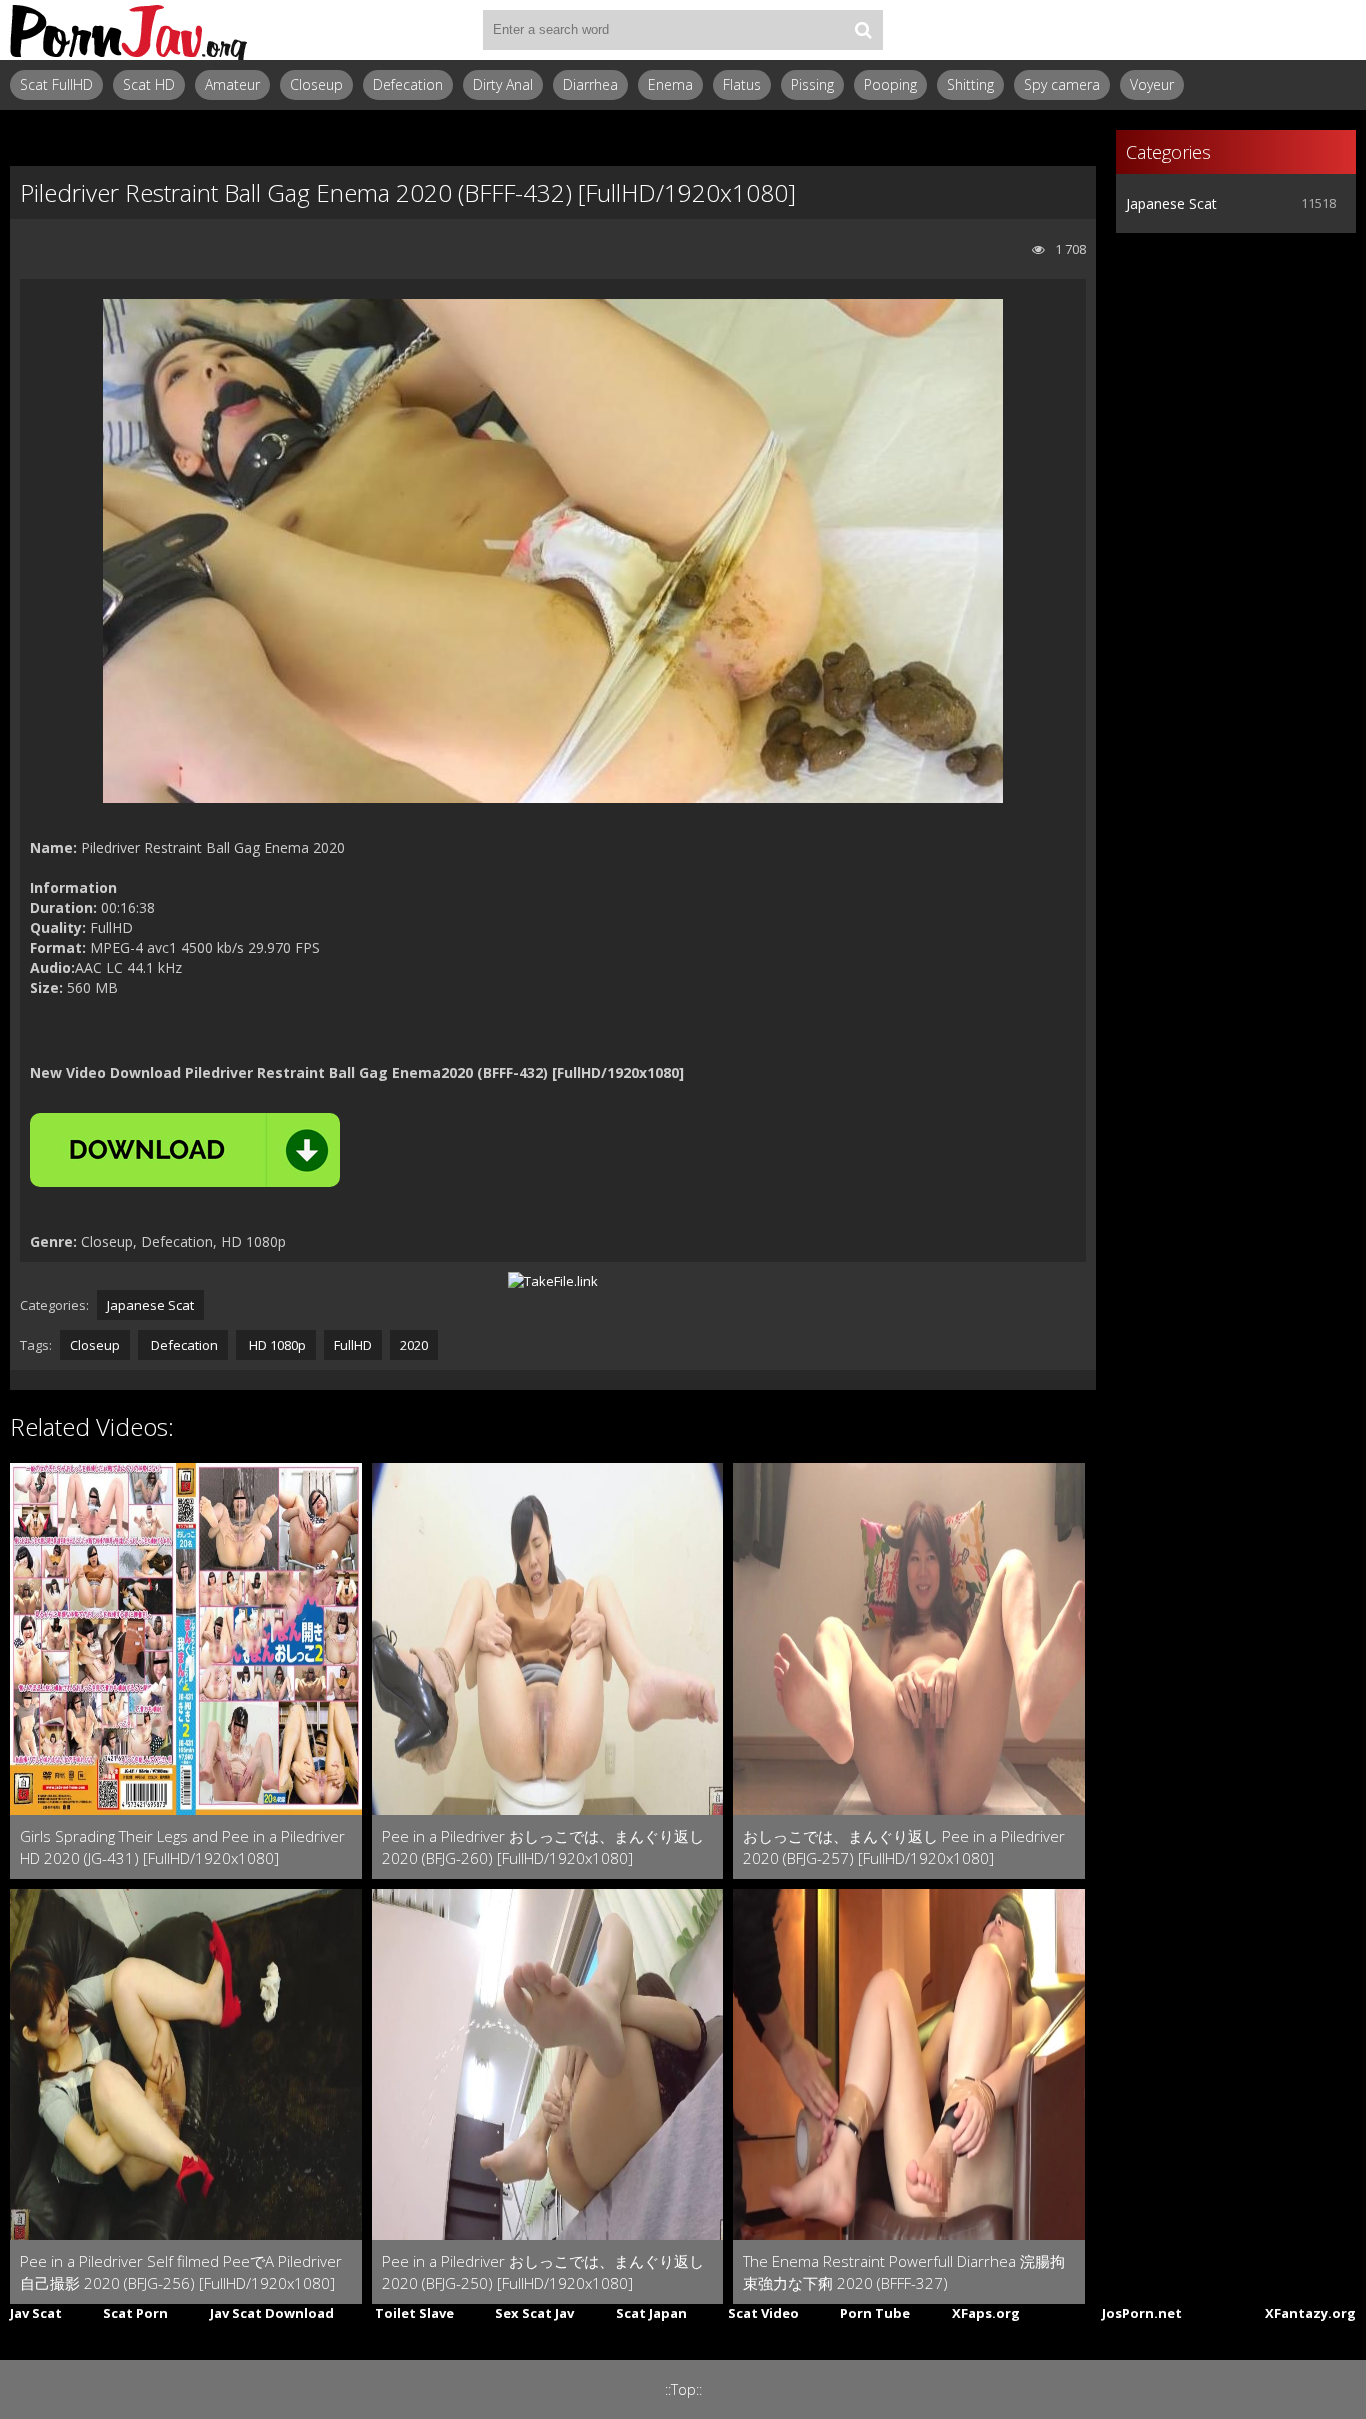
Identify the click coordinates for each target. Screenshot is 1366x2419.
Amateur (232, 84)
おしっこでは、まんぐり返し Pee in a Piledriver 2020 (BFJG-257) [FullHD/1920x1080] (904, 1847)
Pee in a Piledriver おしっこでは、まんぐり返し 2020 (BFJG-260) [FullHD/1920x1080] (543, 1847)
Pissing (812, 84)
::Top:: (683, 2389)
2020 (414, 1345)
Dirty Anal (503, 84)
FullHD (353, 1345)
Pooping (890, 84)
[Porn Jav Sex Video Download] (130, 30)
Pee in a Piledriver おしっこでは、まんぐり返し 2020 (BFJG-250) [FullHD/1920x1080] (543, 2272)
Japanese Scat (150, 1305)
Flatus (742, 84)
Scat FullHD (56, 84)
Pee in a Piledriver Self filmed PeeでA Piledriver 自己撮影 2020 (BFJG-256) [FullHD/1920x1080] (181, 2272)
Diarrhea (590, 84)
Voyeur (1152, 84)
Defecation (408, 84)
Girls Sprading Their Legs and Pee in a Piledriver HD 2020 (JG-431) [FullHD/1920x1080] (182, 1847)
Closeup (316, 84)
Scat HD (149, 84)
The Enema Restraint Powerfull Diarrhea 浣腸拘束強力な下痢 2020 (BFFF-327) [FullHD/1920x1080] (904, 2272)
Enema (670, 84)
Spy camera (1062, 84)
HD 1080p (276, 1345)
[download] (185, 1150)
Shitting (970, 84)
